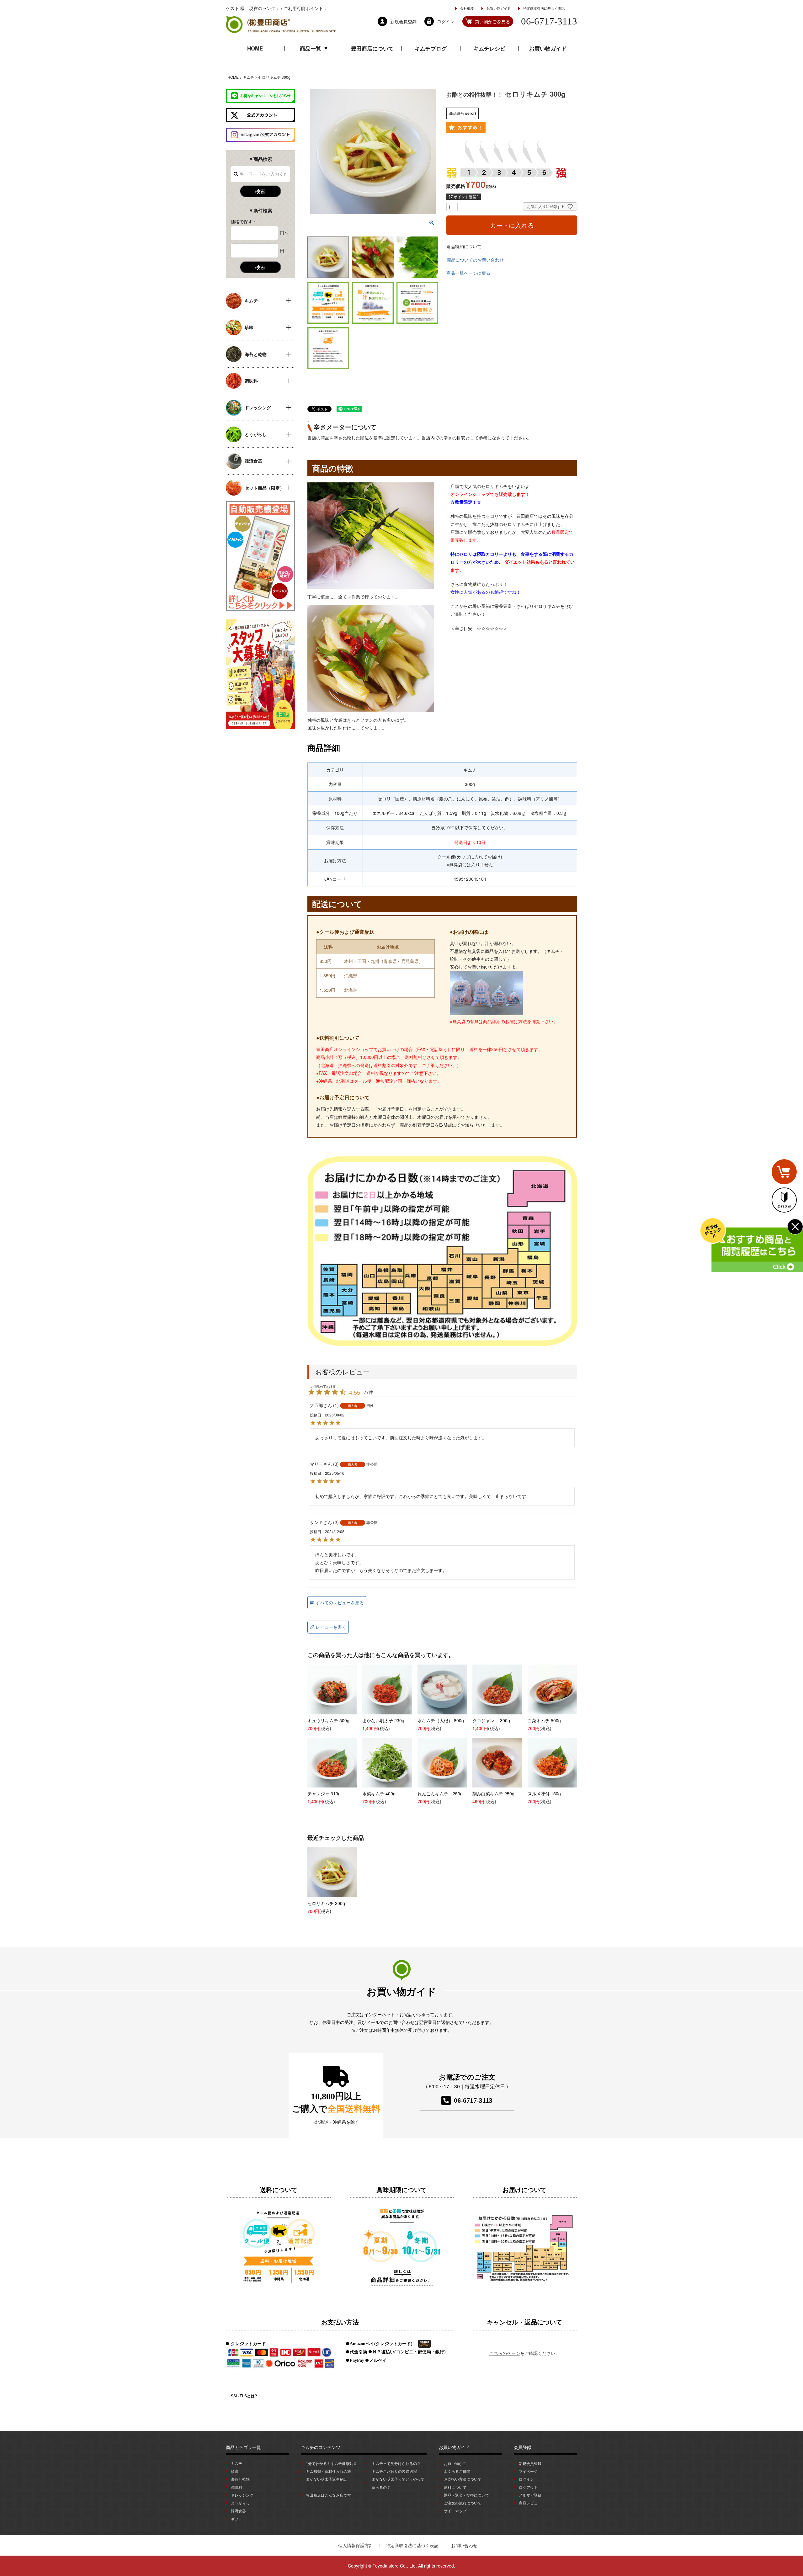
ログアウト (528, 2487)
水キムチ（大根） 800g (441, 1720)
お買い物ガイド (499, 8)
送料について (455, 2487)
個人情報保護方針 (356, 2545)
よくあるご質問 (457, 2471)
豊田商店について (372, 48)
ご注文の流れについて (463, 2503)
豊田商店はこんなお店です (328, 2495)
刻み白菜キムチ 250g (493, 1793)
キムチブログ (431, 48)
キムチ (248, 77)
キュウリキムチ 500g (328, 1720)
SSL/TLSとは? (244, 2396)
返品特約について (464, 246)
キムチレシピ (489, 48)
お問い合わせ (464, 2545)
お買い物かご (455, 2463)
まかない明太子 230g (383, 1720)
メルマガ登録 (530, 2495)
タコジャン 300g (491, 1720)
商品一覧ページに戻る (468, 273)
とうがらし (240, 2503)
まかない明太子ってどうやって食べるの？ (398, 2483)
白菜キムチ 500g (544, 1720)
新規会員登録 (530, 2463)
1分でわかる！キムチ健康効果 (331, 2463)
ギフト (237, 2519)
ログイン (526, 2479)
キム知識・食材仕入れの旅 (328, 2471)
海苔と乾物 (240, 2479)
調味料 (237, 2487)
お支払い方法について (463, 2479)
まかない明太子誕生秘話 (327, 2479)
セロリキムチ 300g (326, 1903)
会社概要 (467, 8)
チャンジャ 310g (324, 1793)
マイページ (528, 2471)
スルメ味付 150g (544, 1793)
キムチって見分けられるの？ (396, 2463)
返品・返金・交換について (466, 2495)
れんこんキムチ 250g (440, 1793)
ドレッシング (242, 2495)
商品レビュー (530, 2503)
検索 (260, 191)
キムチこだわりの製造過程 (394, 2471)
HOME (255, 48)
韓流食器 (238, 2511)
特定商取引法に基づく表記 (544, 8)
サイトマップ (455, 2511)
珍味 (235, 2471)
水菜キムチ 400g (379, 1793)
